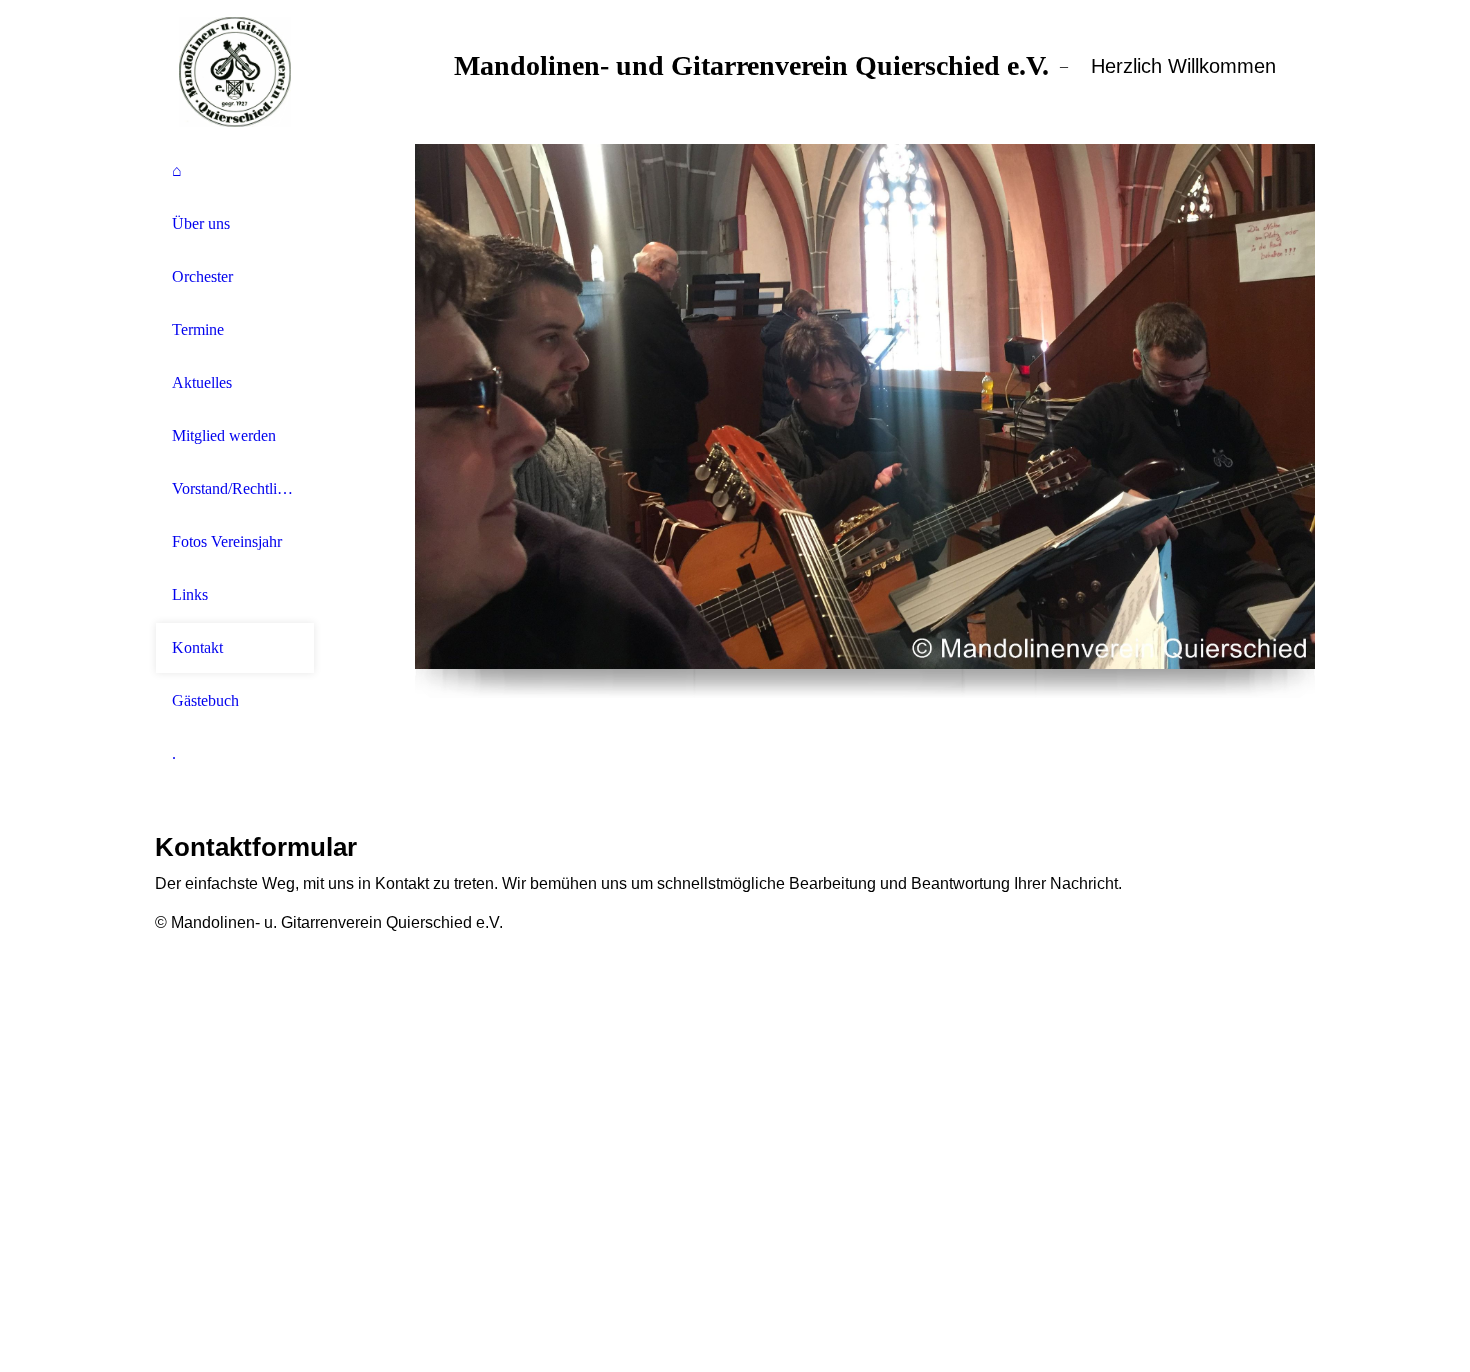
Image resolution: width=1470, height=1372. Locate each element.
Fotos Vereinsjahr (227, 541)
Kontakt (197, 647)
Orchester (202, 276)
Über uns (201, 223)
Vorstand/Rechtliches (235, 488)
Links (190, 594)
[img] (235, 72)
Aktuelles (202, 382)
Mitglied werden (224, 435)
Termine (198, 329)
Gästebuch (205, 700)
